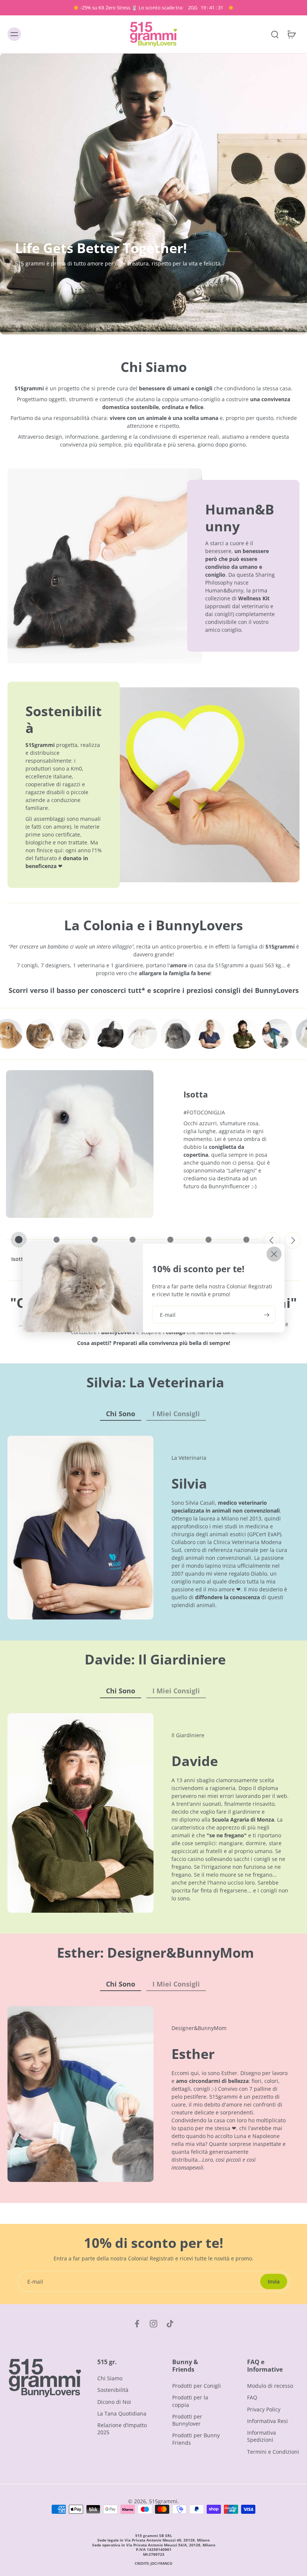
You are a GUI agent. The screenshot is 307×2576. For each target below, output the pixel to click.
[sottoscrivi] (266, 1314)
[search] (275, 34)
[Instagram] (153, 2324)
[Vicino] (274, 1254)
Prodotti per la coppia (190, 2401)
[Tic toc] (170, 2324)
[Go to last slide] (272, 1240)
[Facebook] (137, 2324)
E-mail (168, 1314)
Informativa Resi (268, 2421)
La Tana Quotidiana (122, 2413)
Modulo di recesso (270, 2386)
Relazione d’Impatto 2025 (122, 2429)
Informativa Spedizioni (262, 2436)
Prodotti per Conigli (197, 2386)
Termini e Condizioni (273, 2451)
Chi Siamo (110, 2378)
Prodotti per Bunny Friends (196, 2439)
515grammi (163, 2501)
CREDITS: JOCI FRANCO (153, 2563)
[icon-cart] (291, 34)
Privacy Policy (264, 2409)
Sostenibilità (113, 2390)
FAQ (252, 2397)
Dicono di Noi (114, 2401)
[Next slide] (293, 1240)
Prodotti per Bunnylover (187, 2420)
